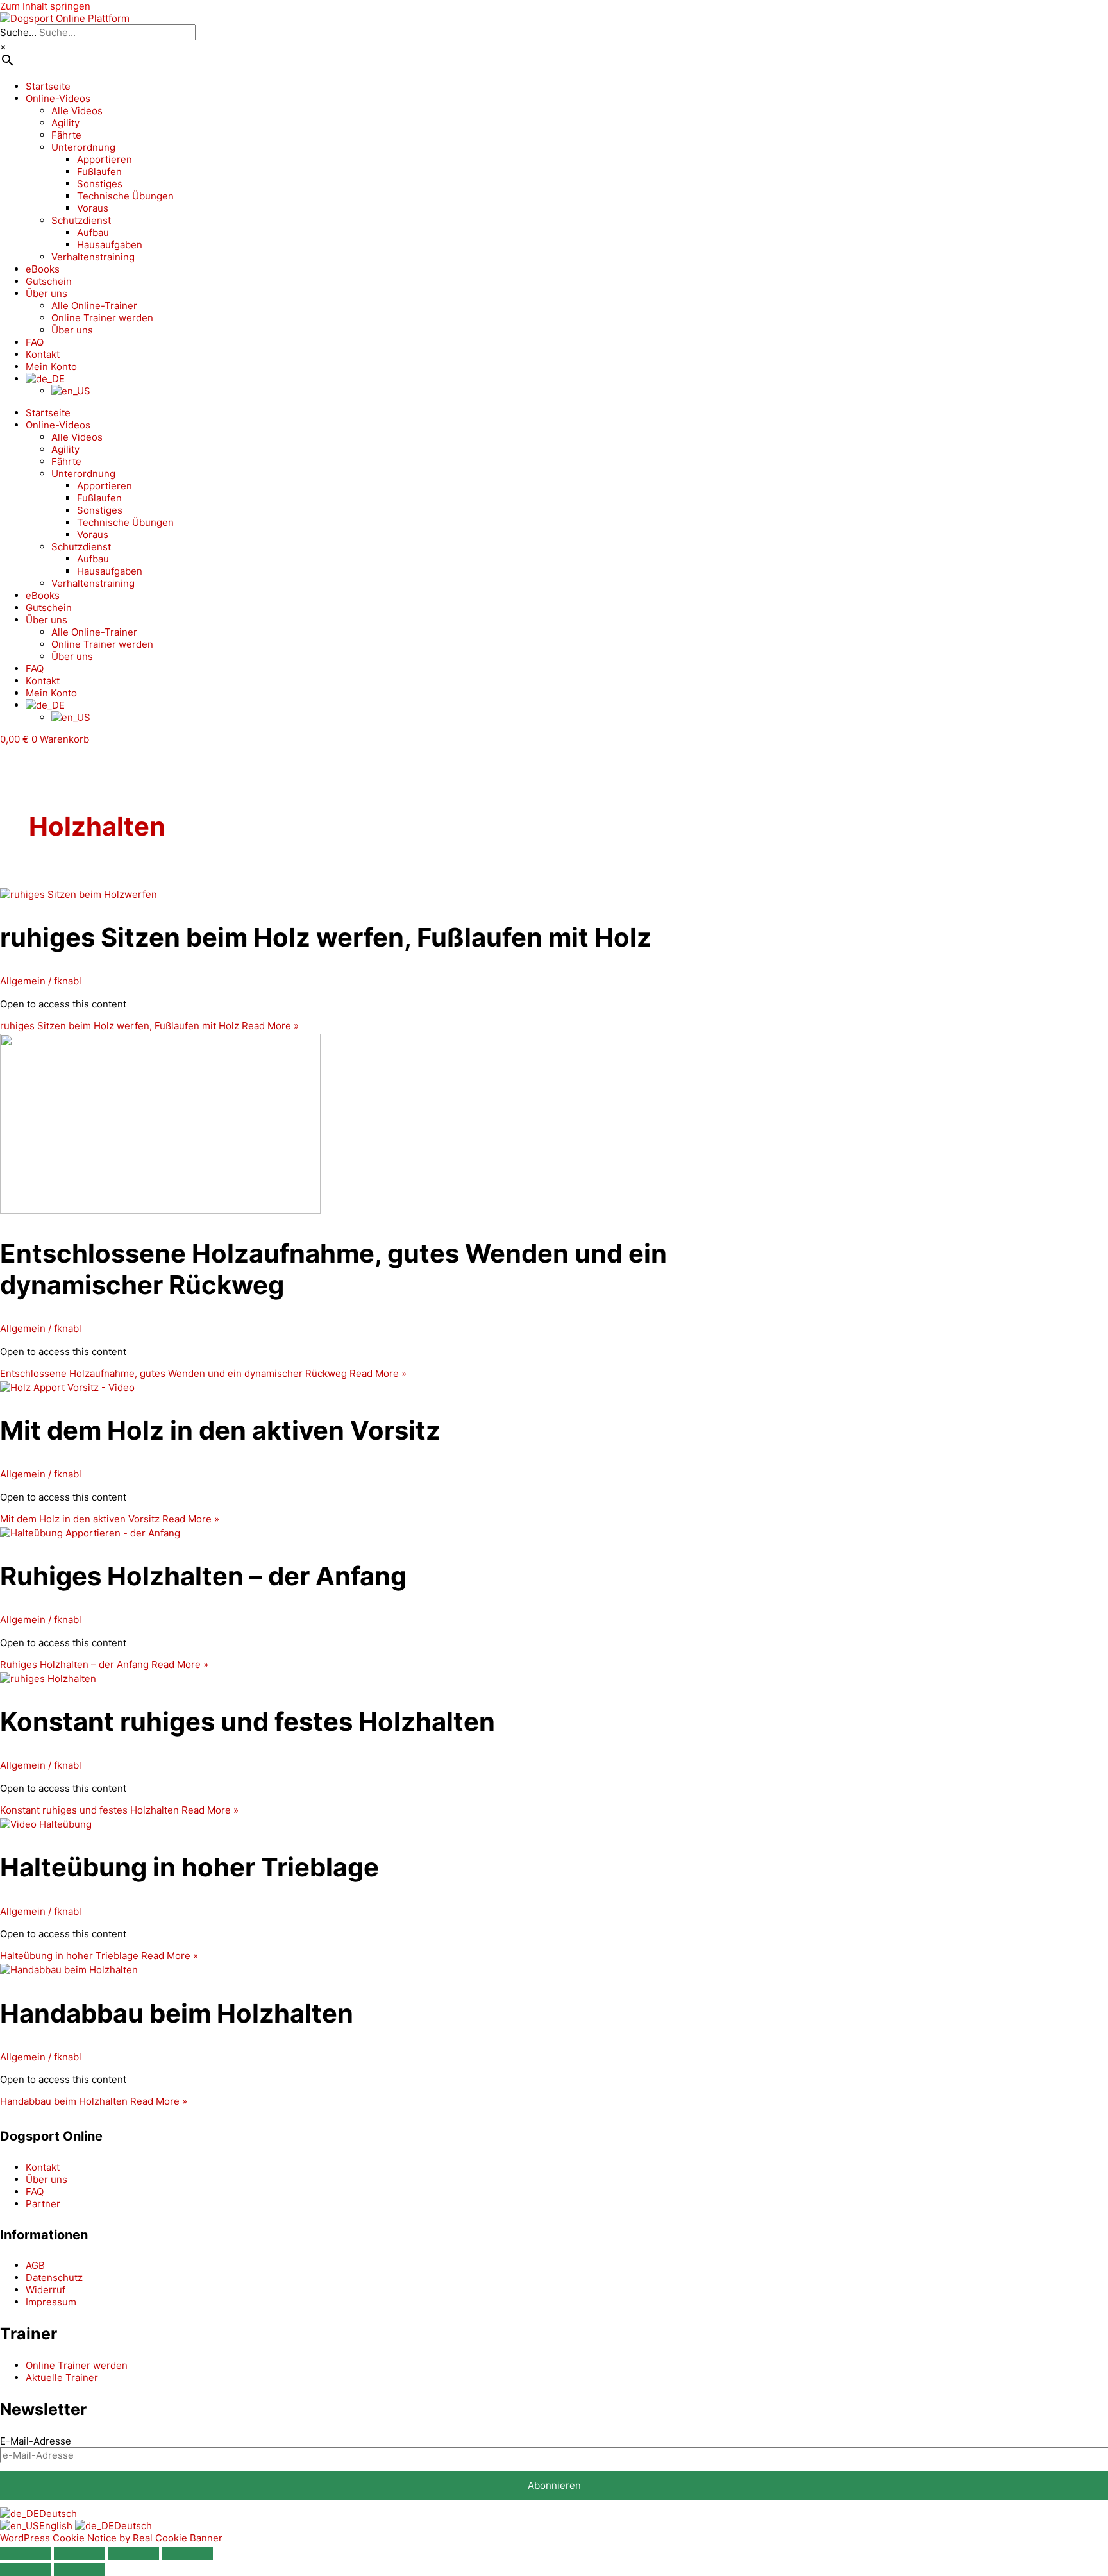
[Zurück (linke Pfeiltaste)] (26, 2570)
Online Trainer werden (102, 318)
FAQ (35, 342)
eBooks (43, 269)
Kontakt (43, 354)
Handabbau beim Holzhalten (177, 2013)
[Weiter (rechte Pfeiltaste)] (80, 2570)
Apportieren (105, 159)
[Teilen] (133, 2554)
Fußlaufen (99, 172)
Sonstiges (100, 184)
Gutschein (49, 281)
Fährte (66, 135)
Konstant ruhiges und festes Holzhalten (248, 1722)
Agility (65, 123)
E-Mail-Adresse (36, 2441)
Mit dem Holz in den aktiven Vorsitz (220, 1430)
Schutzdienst (81, 220)
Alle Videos (77, 111)
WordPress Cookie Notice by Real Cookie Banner (111, 2538)
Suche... (18, 32)
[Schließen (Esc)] (187, 2554)
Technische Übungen (125, 196)
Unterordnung (83, 147)
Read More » (149, 1026)
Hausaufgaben (110, 245)
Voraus (93, 208)
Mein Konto (51, 366)
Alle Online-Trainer (94, 306)
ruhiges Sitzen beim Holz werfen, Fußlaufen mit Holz (326, 937)
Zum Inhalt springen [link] (45, 6)
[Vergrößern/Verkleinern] (26, 2554)
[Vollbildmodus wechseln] (80, 2554)
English (57, 2526)
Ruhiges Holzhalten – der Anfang (203, 1576)
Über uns (46, 293)
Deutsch (58, 2513)
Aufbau (93, 232)
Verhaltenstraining (93, 257)
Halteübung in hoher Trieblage (189, 1867)
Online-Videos (58, 98)
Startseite (48, 86)
